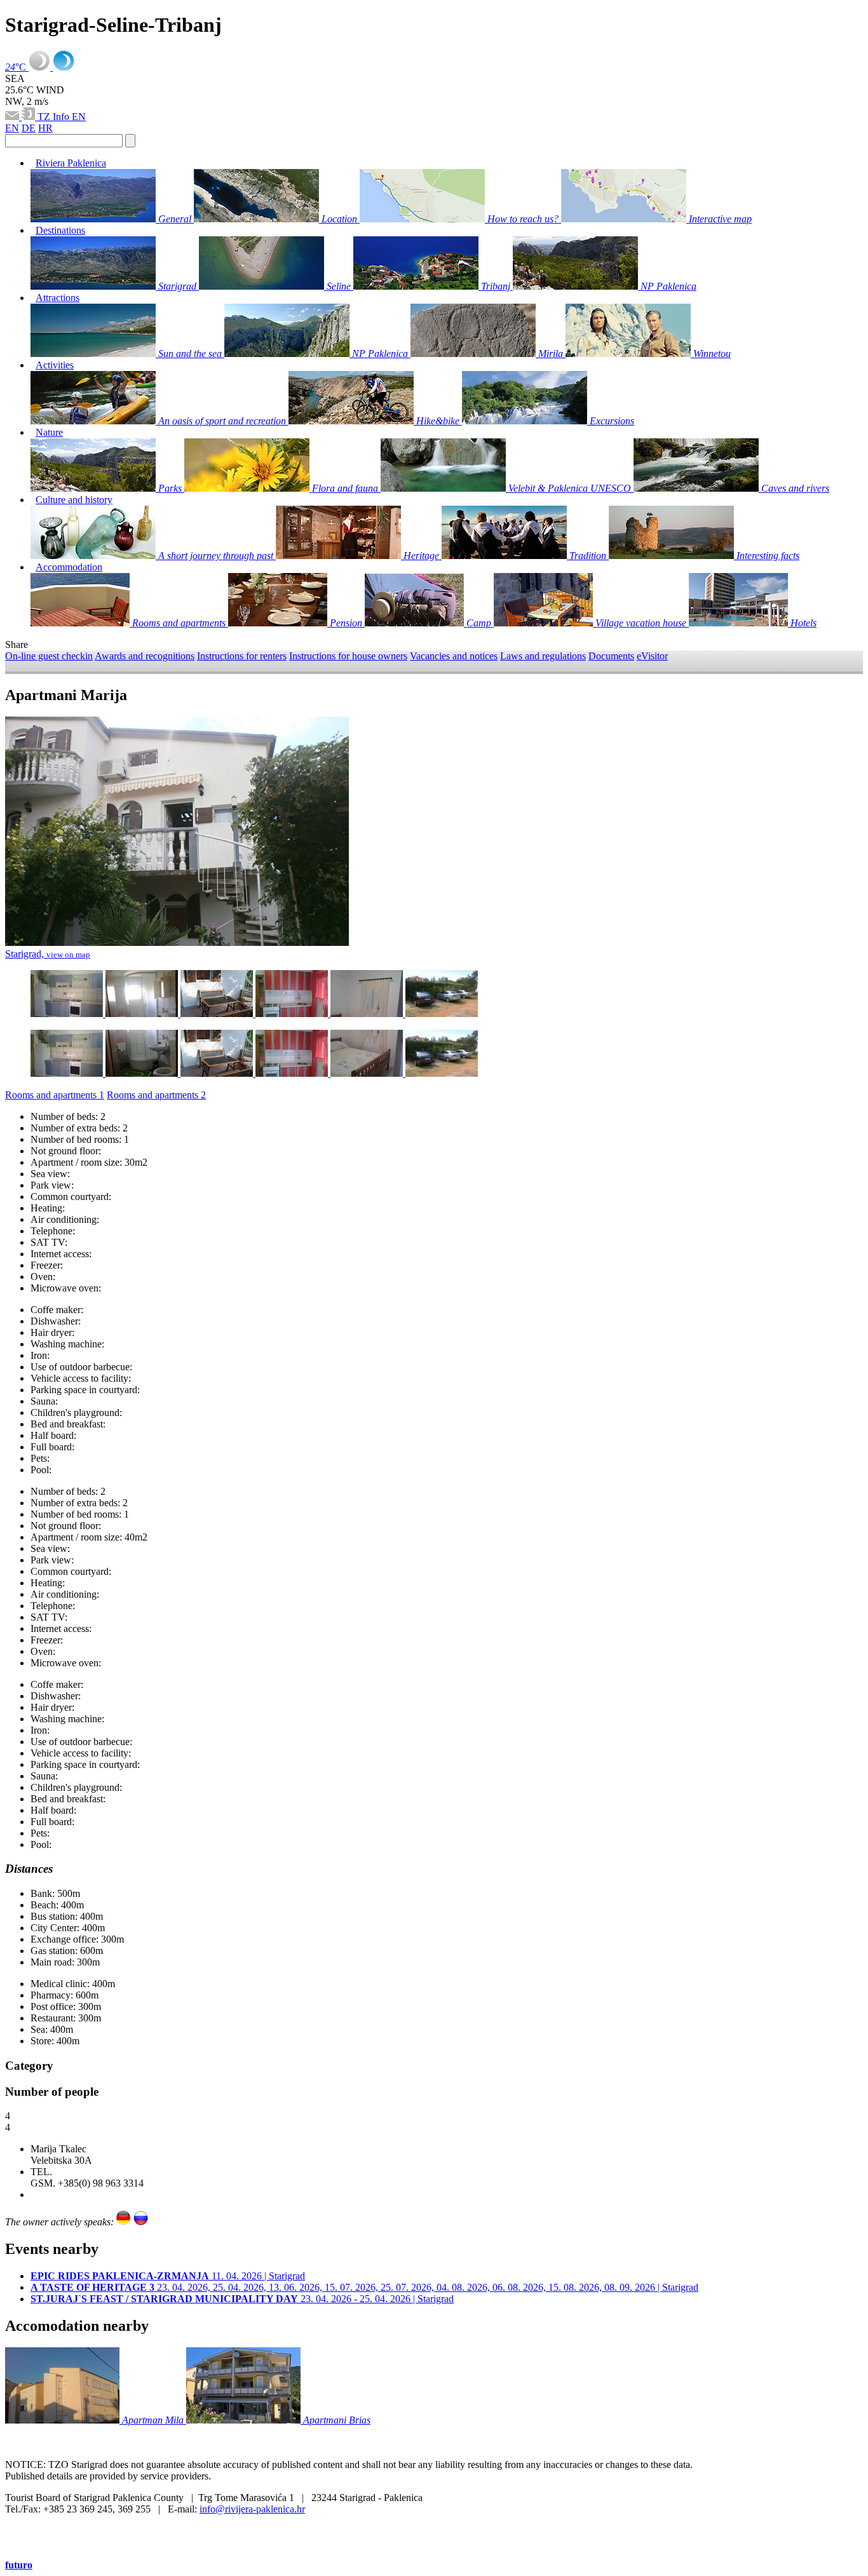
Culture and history (74, 500)
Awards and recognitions (145, 656)
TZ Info (55, 117)
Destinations (60, 230)
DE (29, 128)
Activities (55, 365)
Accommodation (69, 567)
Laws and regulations (543, 656)
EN (79, 117)
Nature (49, 432)
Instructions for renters (242, 656)
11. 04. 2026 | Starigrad (168, 2276)
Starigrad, (48, 954)
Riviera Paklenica (71, 163)
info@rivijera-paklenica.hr (252, 2509)
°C (17, 67)
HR (45, 128)
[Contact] (13, 117)
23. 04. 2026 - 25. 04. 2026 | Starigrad (242, 2299)
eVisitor (652, 656)
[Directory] (30, 117)
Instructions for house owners (348, 656)
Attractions (58, 298)
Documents (611, 656)
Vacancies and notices (454, 656)
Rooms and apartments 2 (156, 1095)
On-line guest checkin (49, 656)
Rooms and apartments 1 (55, 1095)
